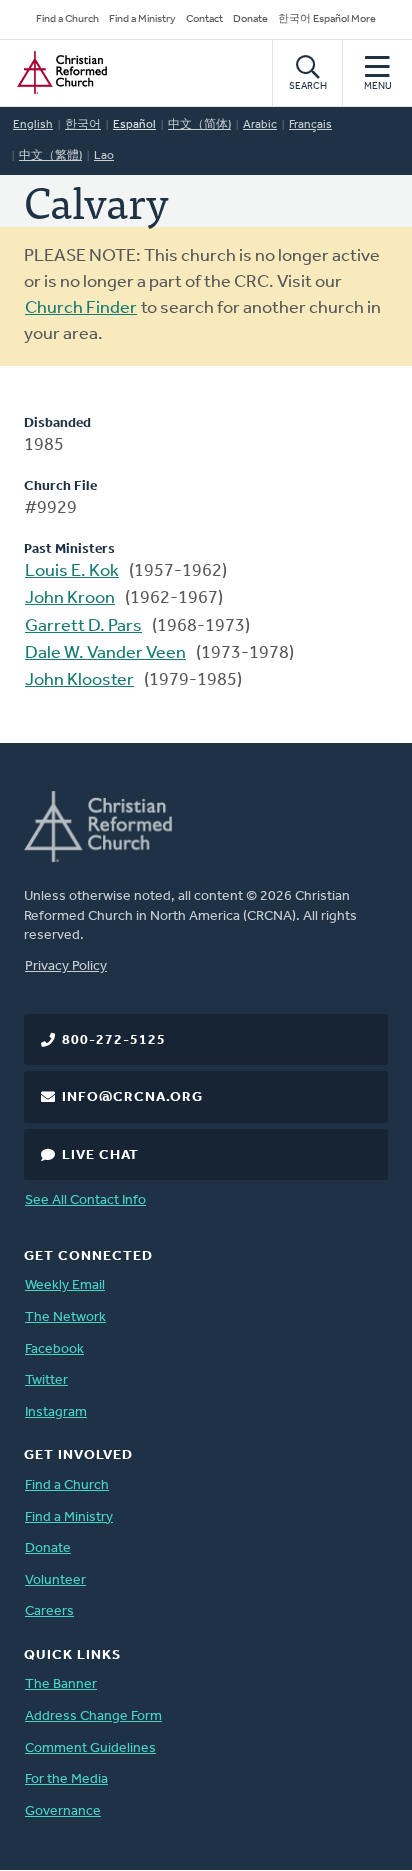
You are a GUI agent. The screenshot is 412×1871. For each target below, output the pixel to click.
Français (310, 125)
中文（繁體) (50, 156)
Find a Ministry (142, 19)
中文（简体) (199, 125)
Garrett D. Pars (83, 627)
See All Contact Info (85, 1200)
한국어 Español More (327, 19)
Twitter (46, 1380)
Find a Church (67, 19)
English (33, 125)
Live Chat (100, 1155)
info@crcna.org (132, 1097)
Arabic (260, 125)
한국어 (83, 125)
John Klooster (79, 681)
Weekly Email (65, 1285)
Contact (204, 19)
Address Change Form (93, 1716)
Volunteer (55, 1580)
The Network (65, 1317)
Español (134, 125)
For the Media (66, 1779)
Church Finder (81, 309)
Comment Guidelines (90, 1748)
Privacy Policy (66, 966)
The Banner (61, 1684)
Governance (63, 1811)
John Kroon (70, 599)
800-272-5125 (114, 1040)
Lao (104, 156)
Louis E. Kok (72, 572)
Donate (250, 19)
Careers (49, 1611)
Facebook (54, 1349)
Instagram (56, 1412)
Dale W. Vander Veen (105, 654)
